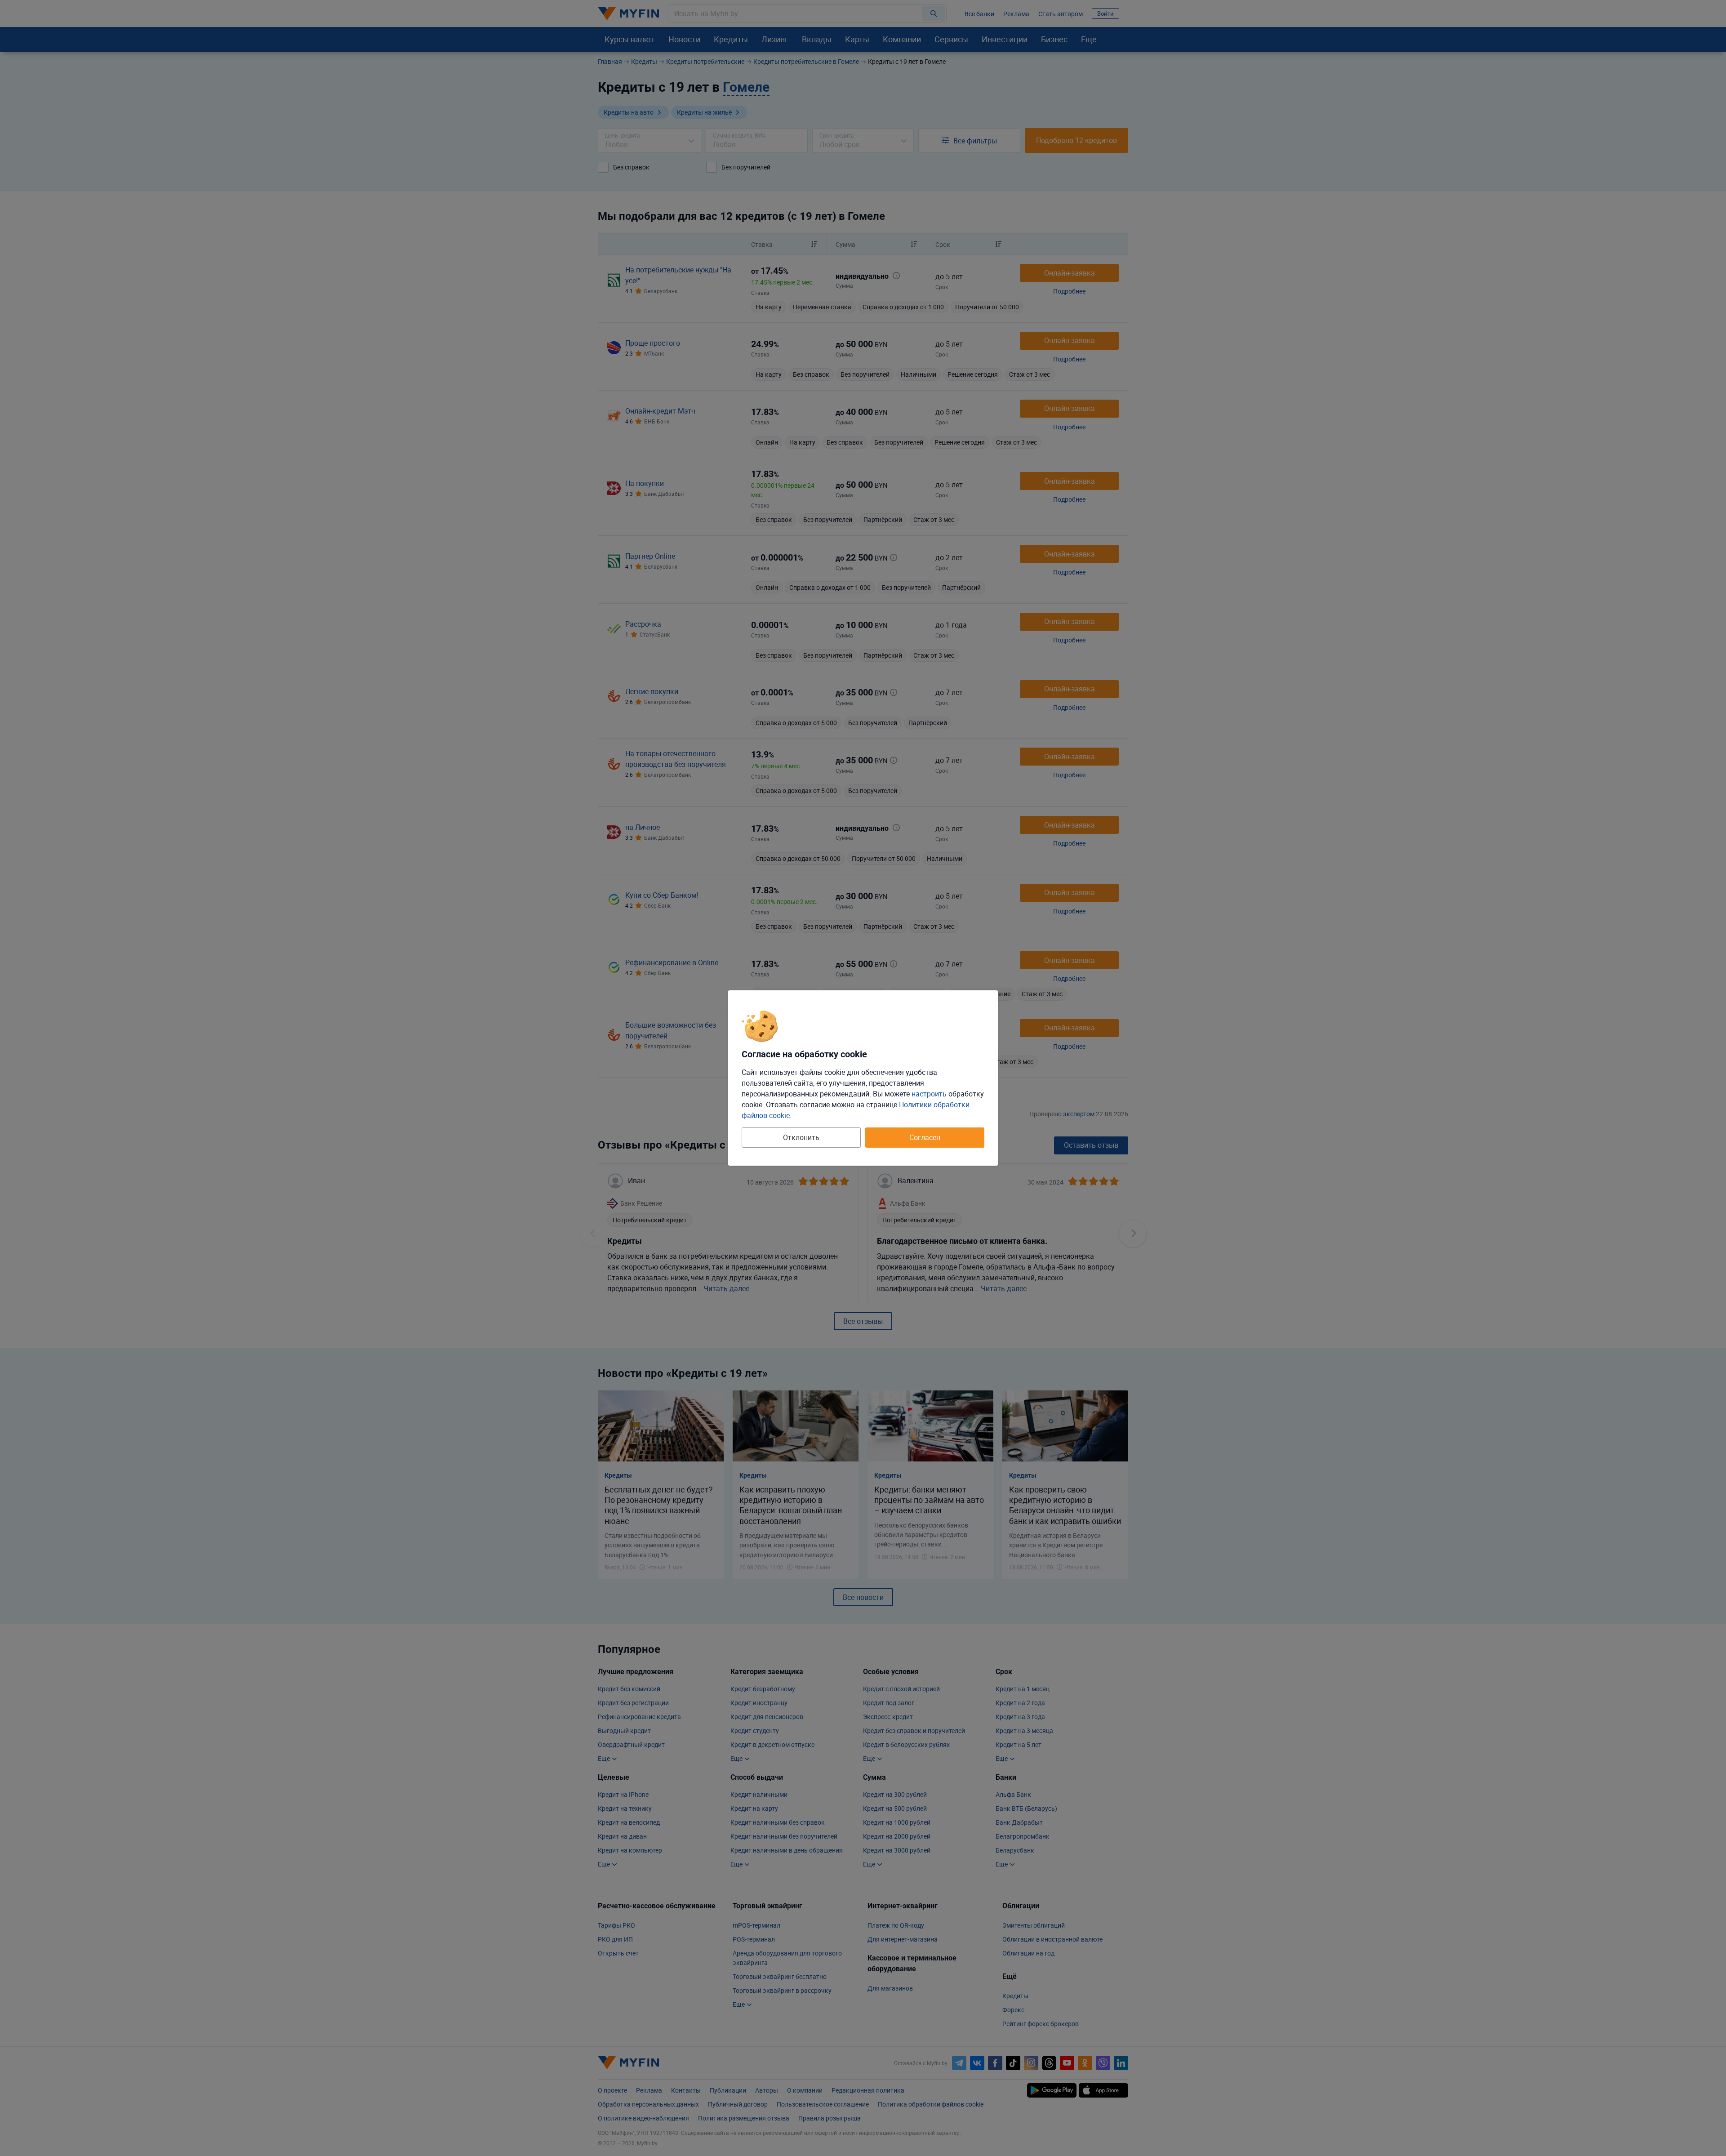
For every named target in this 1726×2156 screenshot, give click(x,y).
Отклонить (801, 1137)
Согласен (925, 1137)
